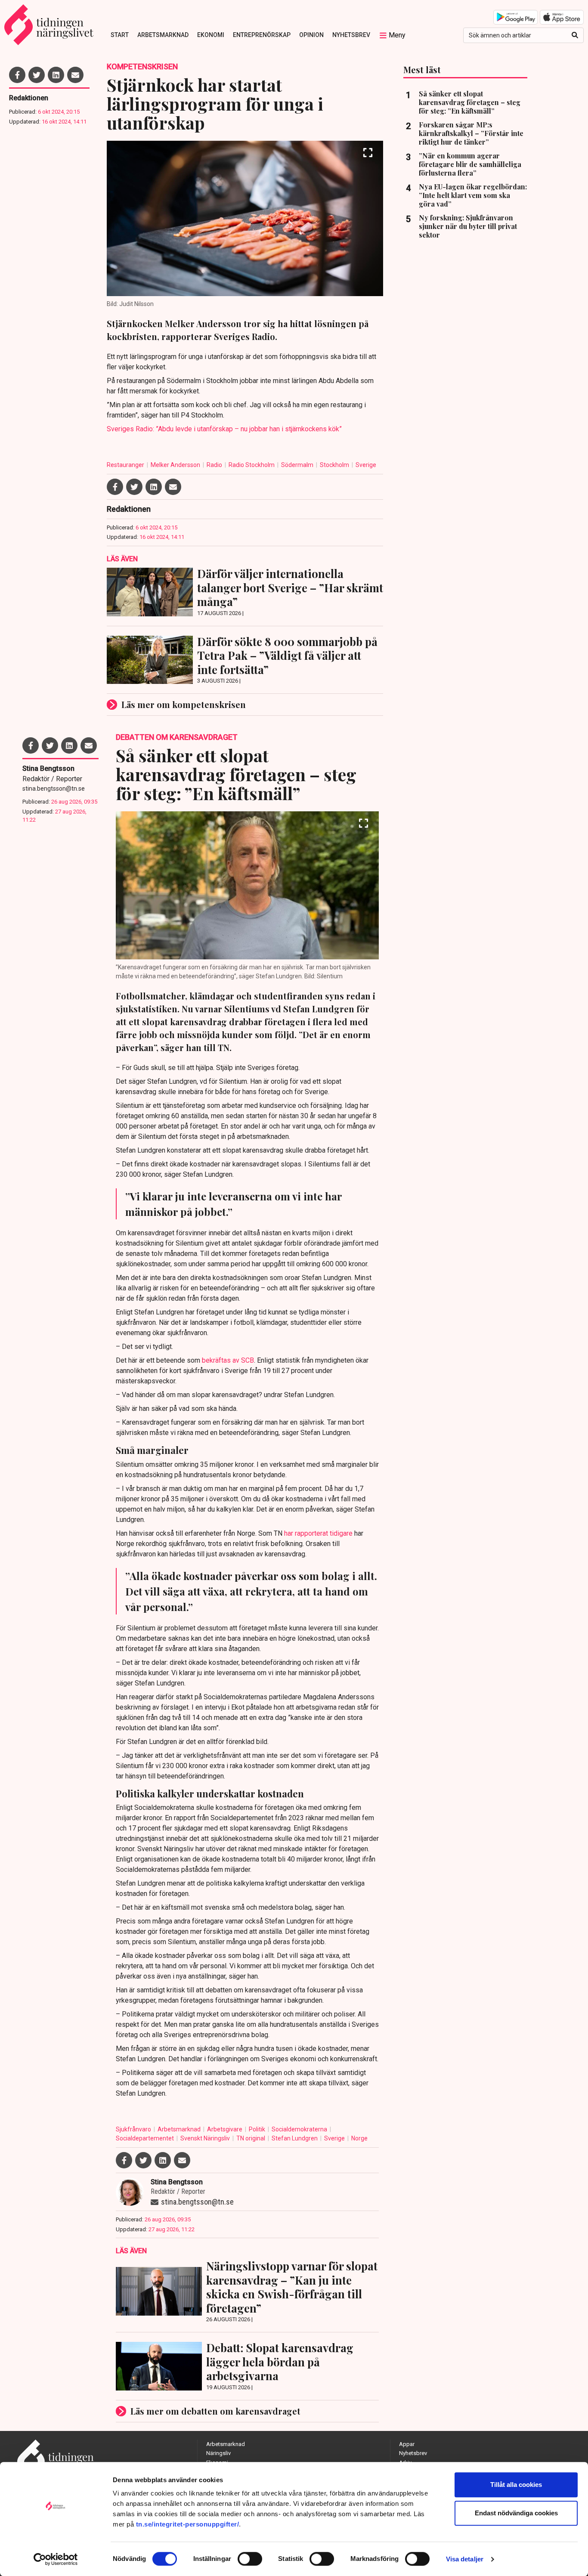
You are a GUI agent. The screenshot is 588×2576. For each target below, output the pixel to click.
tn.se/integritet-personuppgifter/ (188, 2524)
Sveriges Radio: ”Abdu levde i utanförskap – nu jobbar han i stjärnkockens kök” (224, 429)
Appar (407, 2444)
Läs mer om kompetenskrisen (184, 704)
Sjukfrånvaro (134, 2129)
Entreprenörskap (262, 35)
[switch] (250, 2559)
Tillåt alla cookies (516, 2485)
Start (120, 35)
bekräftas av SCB (228, 1360)
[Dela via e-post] (75, 75)
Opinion (311, 35)
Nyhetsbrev (351, 35)
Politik (258, 2129)
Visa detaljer (465, 2559)
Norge (359, 2138)
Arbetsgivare (225, 2129)
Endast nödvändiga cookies (516, 2513)
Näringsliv (218, 2453)
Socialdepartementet (145, 2138)
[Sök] (575, 35)
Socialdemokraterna (300, 2129)
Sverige (366, 465)
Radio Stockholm (252, 465)
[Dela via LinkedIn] (56, 75)
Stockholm (335, 465)
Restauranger (126, 465)
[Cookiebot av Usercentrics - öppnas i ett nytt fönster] (56, 2559)
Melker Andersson (176, 465)
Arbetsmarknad (163, 35)
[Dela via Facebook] (17, 75)
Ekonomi (211, 35)
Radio (215, 465)
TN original (251, 2138)
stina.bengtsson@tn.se (54, 789)
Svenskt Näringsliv (206, 2138)
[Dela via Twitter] (37, 75)
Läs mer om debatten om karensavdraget (215, 2411)
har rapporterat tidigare (318, 1533)
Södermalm (298, 465)
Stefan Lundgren (295, 2138)
